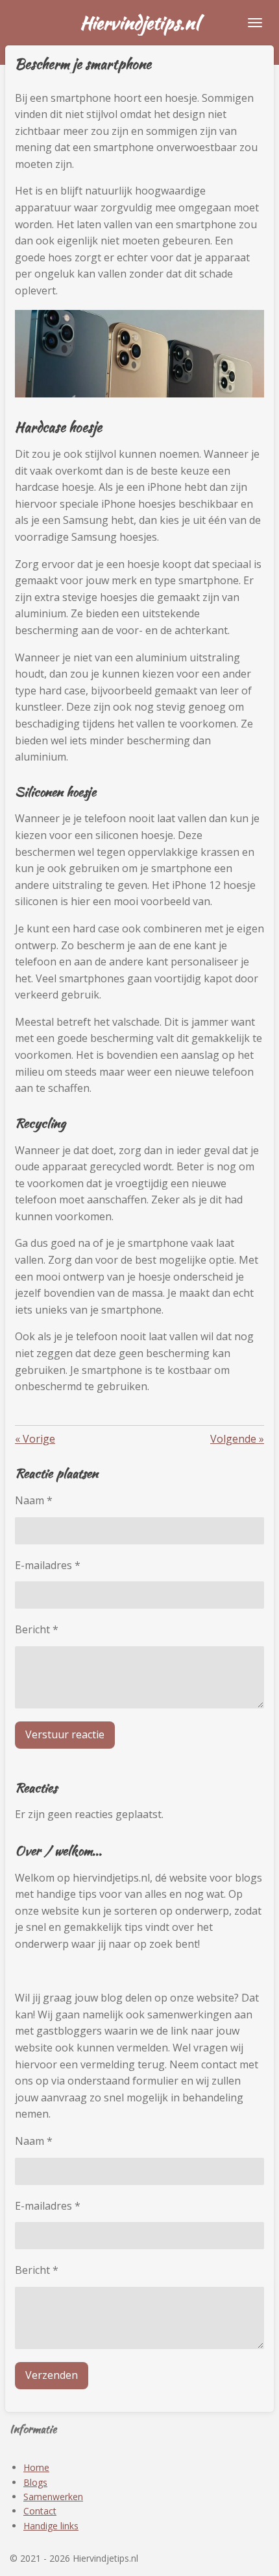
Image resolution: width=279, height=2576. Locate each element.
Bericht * (37, 1629)
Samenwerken (53, 2497)
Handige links (51, 2526)
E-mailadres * (48, 1565)
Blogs (35, 2482)
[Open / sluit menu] (255, 23)
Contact (40, 2511)
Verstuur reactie (65, 1734)
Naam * (34, 1500)
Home (36, 2467)
